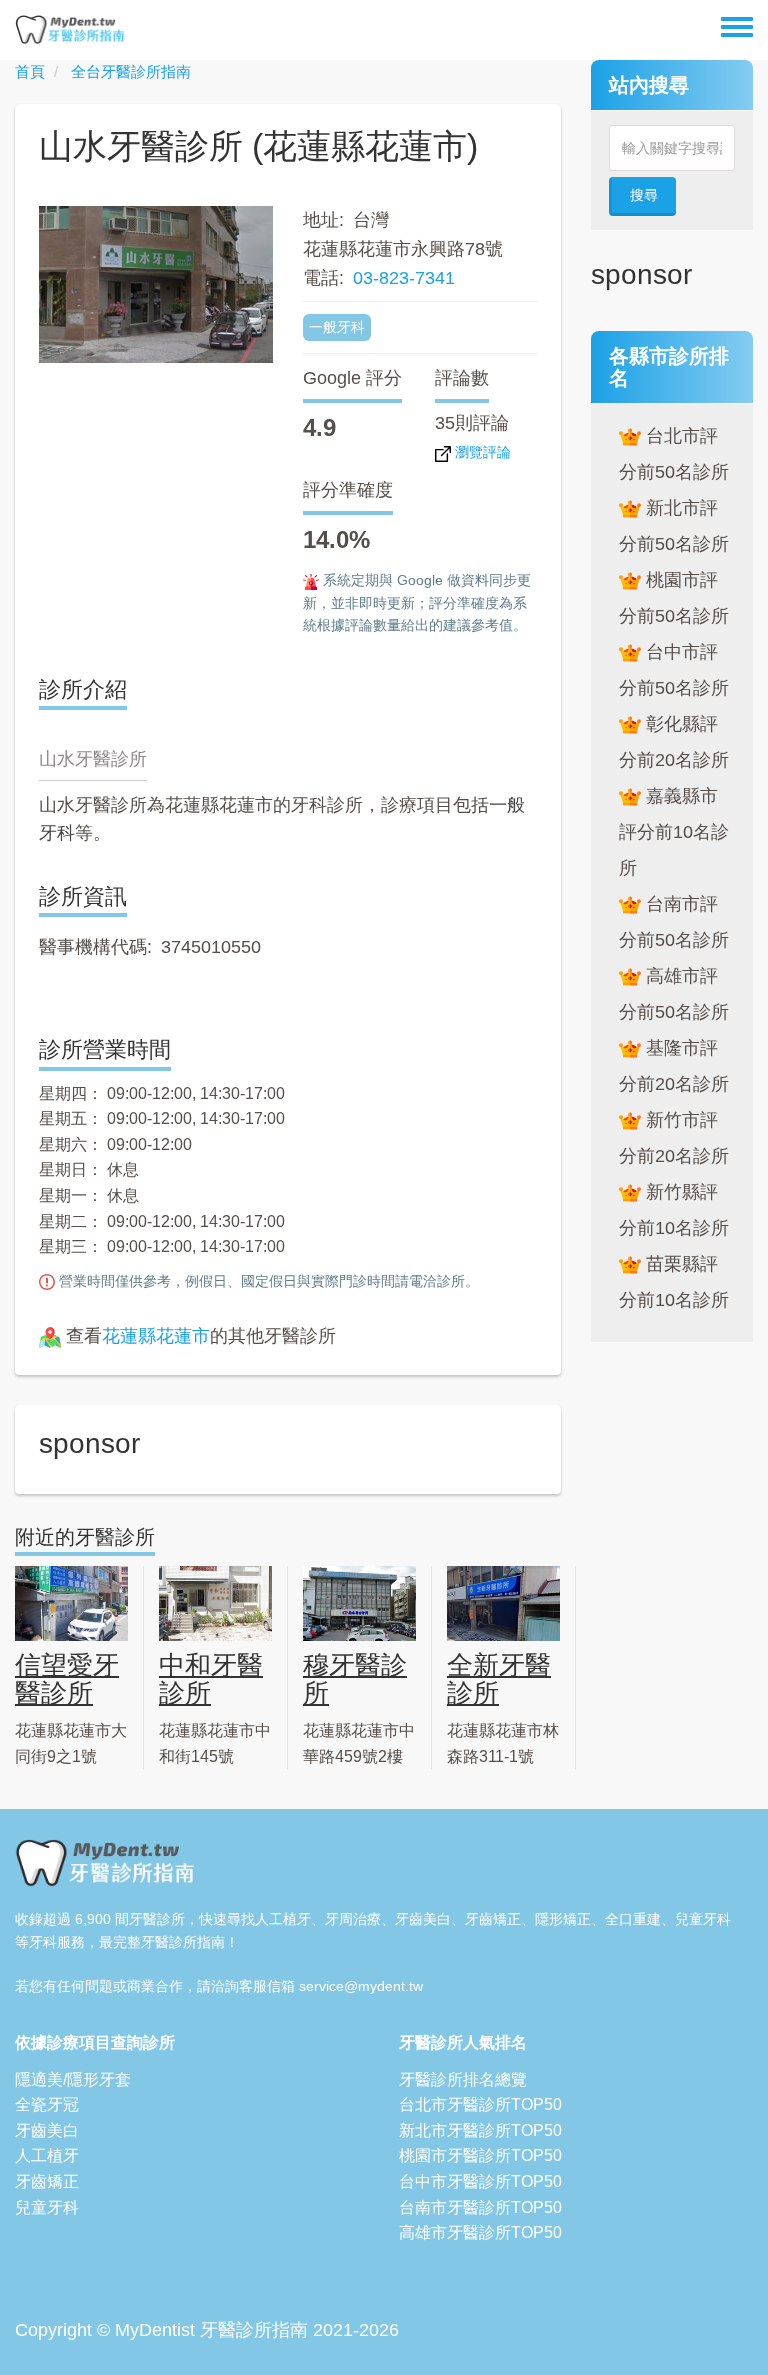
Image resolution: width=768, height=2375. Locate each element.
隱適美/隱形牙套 (73, 2079)
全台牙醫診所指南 (131, 71)
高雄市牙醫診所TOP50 (480, 2232)
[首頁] (70, 30)
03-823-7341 (404, 278)
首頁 (30, 71)
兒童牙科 (47, 2207)
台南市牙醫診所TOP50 (480, 2207)
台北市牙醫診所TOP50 (480, 2104)
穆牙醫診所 (355, 1679)
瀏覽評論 (481, 452)
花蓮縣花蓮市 (156, 1336)
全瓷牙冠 (47, 2104)
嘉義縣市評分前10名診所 (674, 832)
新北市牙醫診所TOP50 (480, 2130)
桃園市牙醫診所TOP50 (480, 2155)
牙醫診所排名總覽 (463, 2079)
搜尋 (644, 195)
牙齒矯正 (47, 2181)
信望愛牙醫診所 (67, 1679)
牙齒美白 (47, 2130)
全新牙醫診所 (499, 1679)
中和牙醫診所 (211, 1679)
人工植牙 (47, 2155)
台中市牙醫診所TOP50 (480, 2181)
